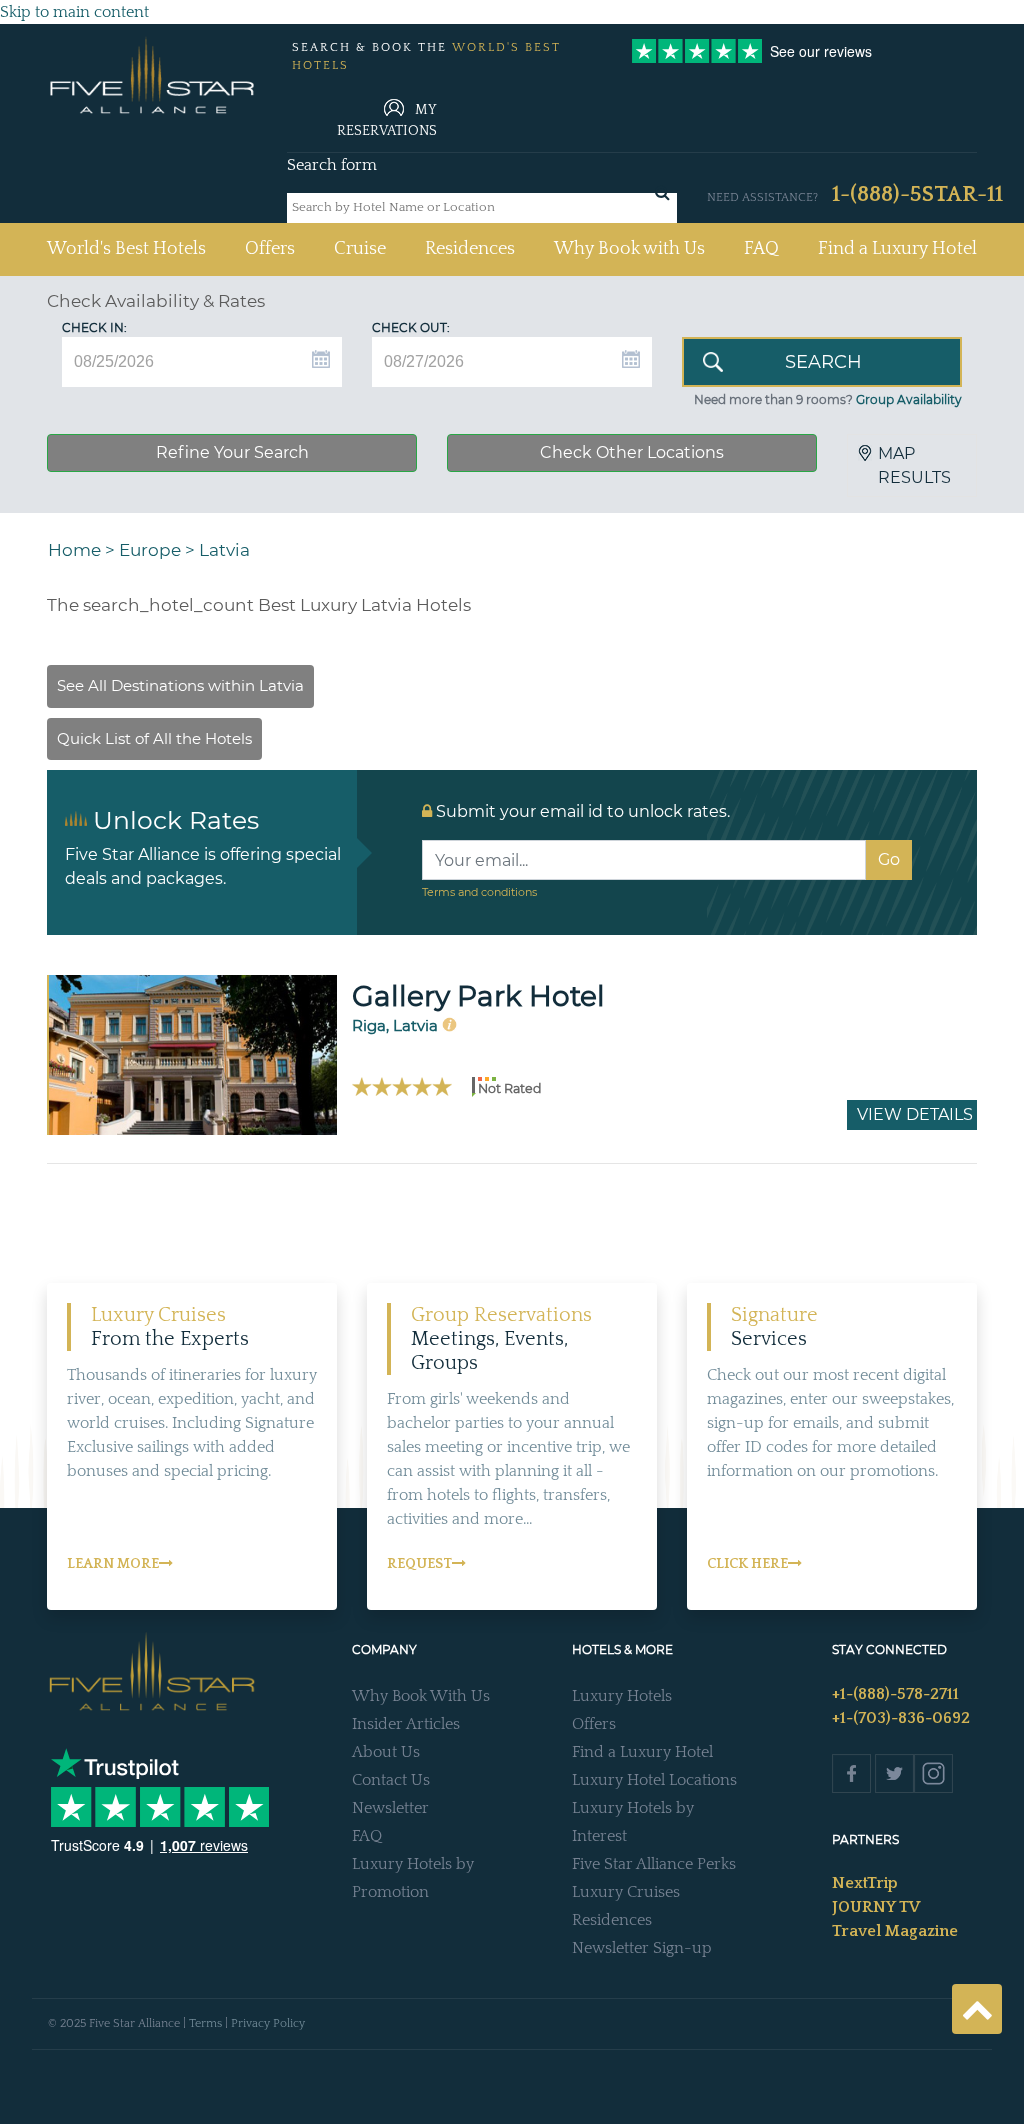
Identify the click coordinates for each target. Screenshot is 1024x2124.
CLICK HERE (747, 1564)
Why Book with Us (629, 249)
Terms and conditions (479, 892)
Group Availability (909, 399)
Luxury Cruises (626, 1892)
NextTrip (865, 1883)
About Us (386, 1752)
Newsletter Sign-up (642, 1948)
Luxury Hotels (622, 1696)
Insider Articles (406, 1724)
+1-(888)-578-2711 (895, 1694)
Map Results (914, 465)
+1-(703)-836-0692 (901, 1718)
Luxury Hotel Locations (654, 1780)
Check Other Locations (632, 452)
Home (74, 550)
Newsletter (390, 1808)
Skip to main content (74, 12)
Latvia (224, 550)
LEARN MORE (113, 1564)
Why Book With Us (421, 1696)
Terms (205, 2023)
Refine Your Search (232, 452)
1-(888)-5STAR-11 (917, 194)
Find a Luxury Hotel (897, 249)
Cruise (360, 249)
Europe (150, 550)
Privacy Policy (268, 2023)
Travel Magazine (895, 1931)
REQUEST (419, 1564)
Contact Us (391, 1780)
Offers (270, 249)
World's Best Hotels (126, 248)
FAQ (761, 249)
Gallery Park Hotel (478, 996)
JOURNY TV (876, 1907)
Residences (470, 249)
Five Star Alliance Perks (654, 1864)
